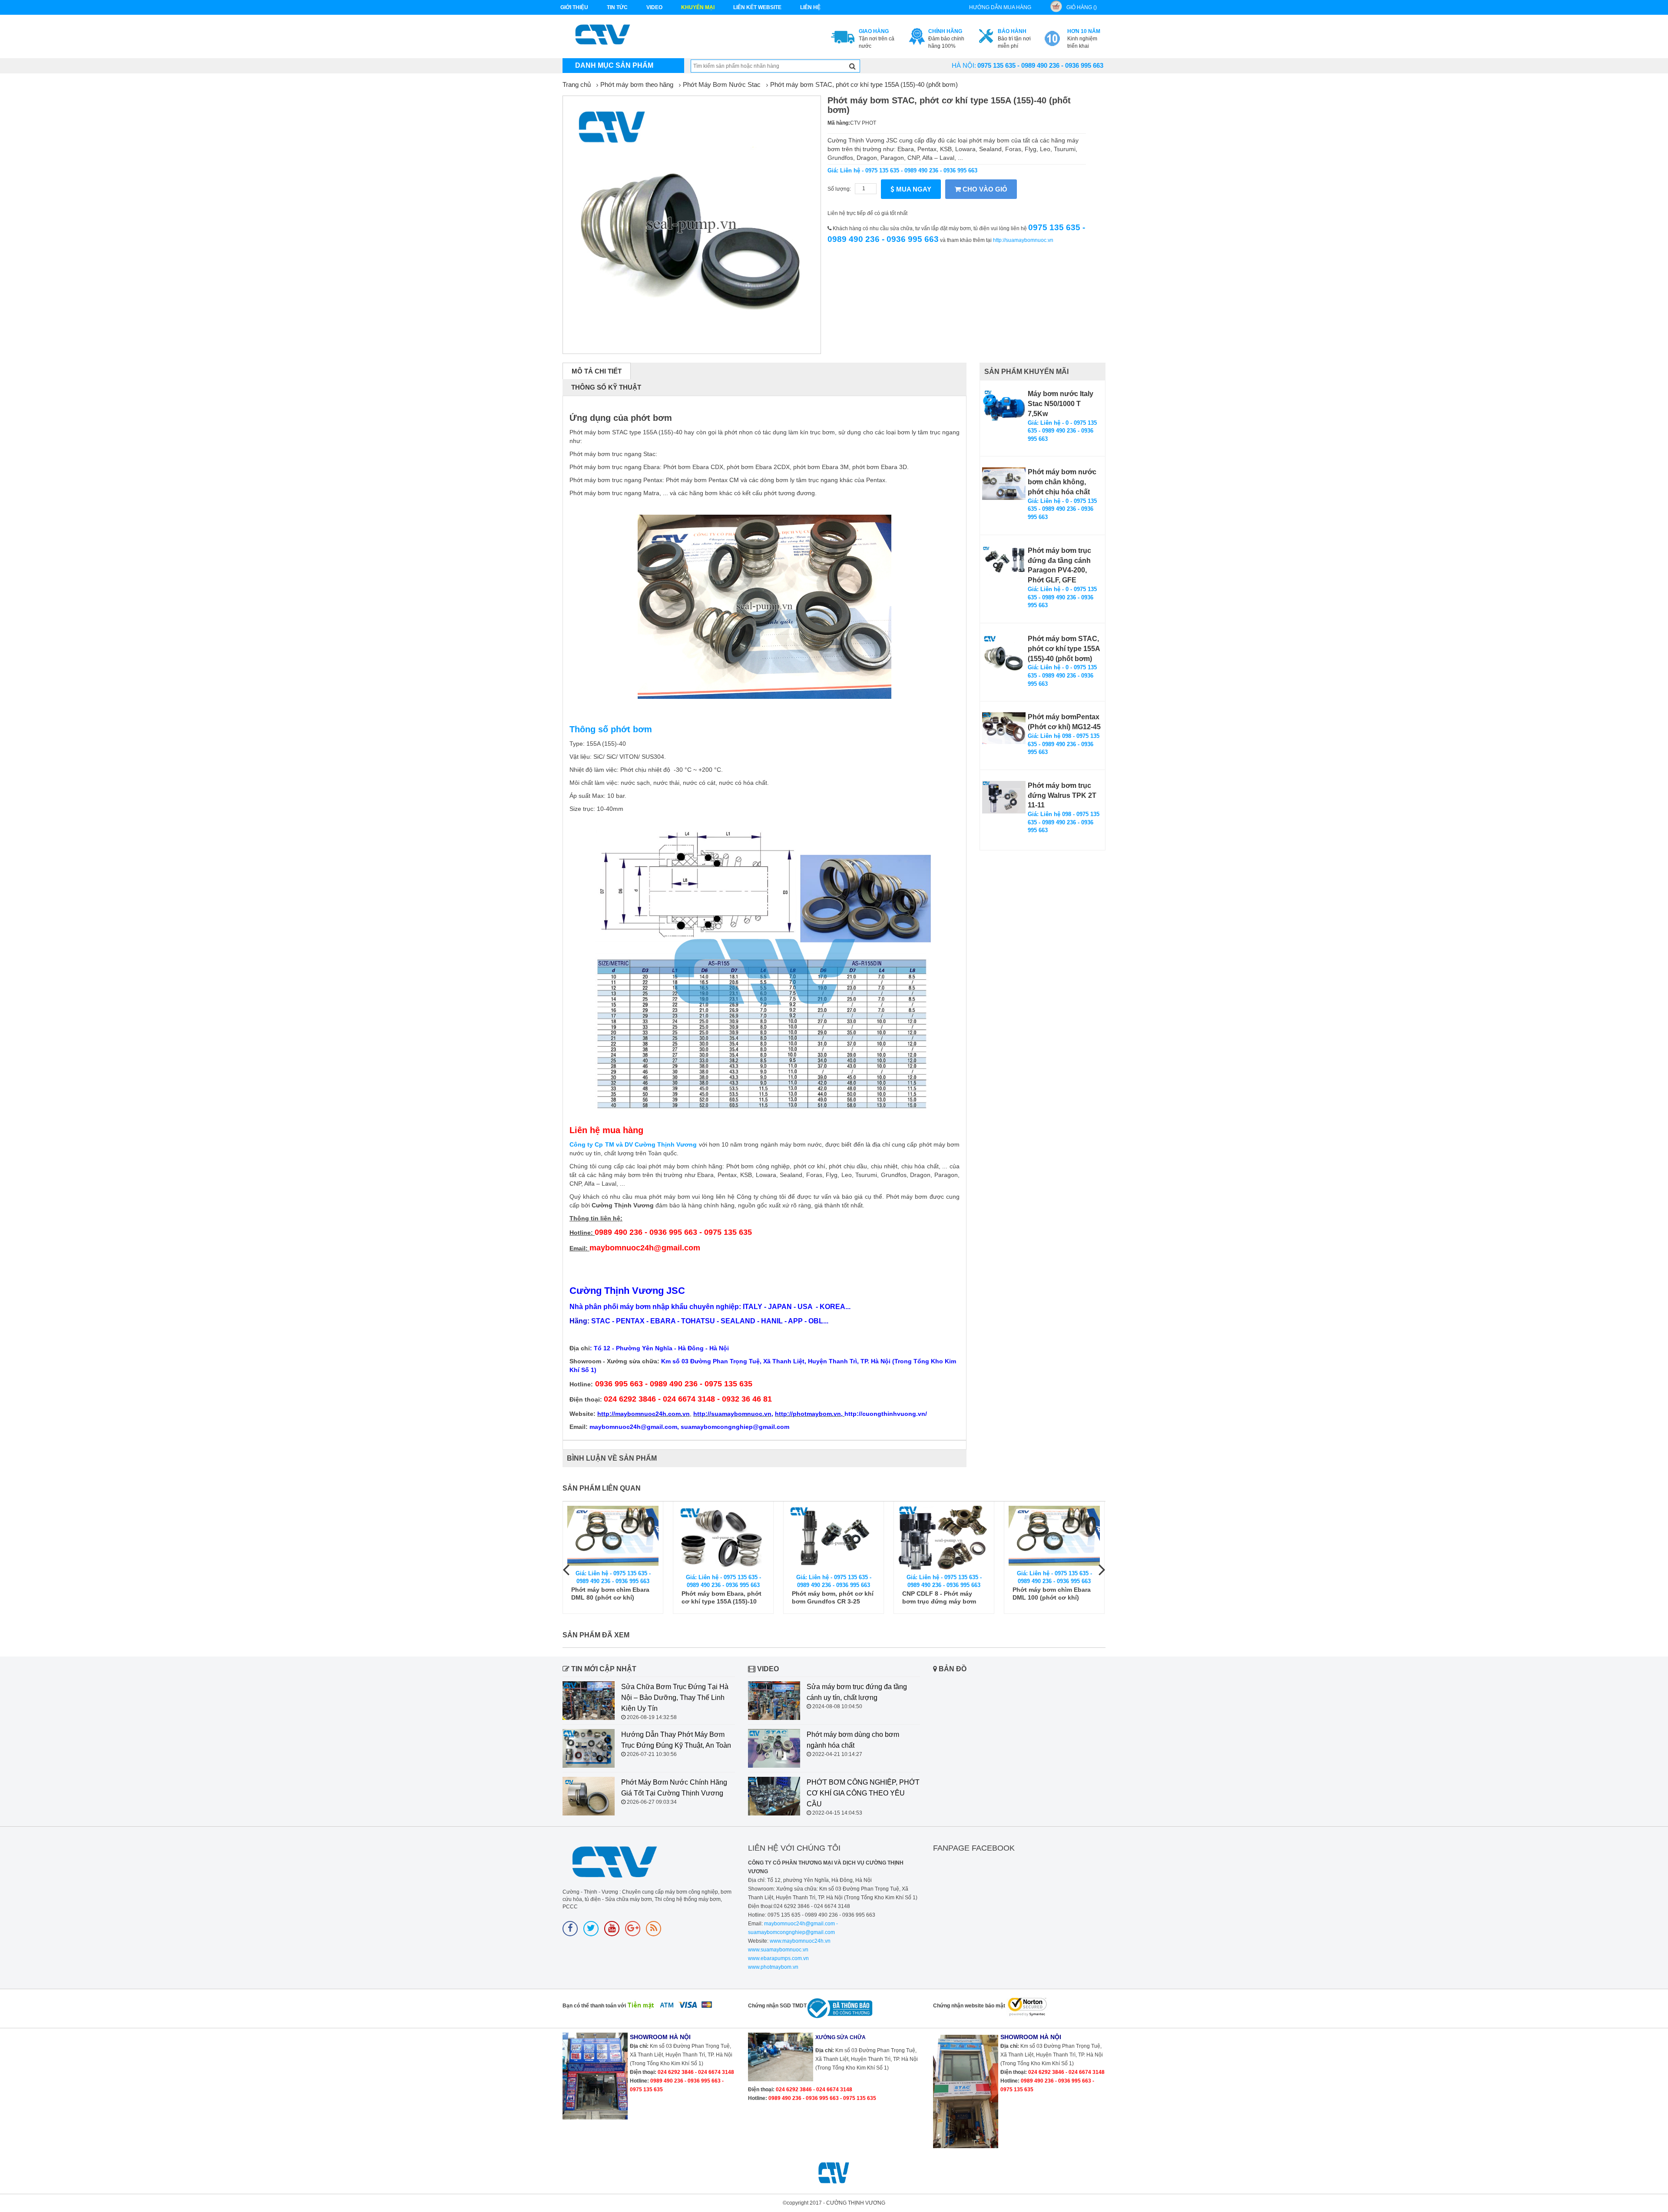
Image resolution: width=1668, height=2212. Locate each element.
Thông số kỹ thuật (606, 387)
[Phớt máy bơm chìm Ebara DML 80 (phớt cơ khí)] (613, 1536)
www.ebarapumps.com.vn (778, 1958)
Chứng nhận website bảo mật (969, 2006)
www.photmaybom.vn (773, 1967)
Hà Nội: (964, 65)
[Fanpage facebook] (570, 1929)
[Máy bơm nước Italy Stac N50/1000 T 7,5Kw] (1004, 405)
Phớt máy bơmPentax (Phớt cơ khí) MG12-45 (1064, 722)
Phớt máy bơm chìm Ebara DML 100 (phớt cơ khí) (1052, 1594)
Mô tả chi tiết (597, 371)
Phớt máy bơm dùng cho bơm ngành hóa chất (853, 1740)
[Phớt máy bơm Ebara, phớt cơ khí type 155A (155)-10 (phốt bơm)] (723, 1538)
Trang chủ (577, 84)
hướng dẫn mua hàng (1000, 7)
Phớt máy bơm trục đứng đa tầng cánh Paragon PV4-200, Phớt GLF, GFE (1059, 565)
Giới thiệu (574, 7)
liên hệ (810, 7)
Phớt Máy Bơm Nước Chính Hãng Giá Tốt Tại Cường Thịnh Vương (674, 1788)
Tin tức (617, 7)
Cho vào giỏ (984, 189)
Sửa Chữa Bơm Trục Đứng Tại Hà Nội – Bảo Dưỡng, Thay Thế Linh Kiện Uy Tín (675, 1698)
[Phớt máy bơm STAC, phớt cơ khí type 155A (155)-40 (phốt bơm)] (1004, 656)
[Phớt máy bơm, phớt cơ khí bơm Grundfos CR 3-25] (834, 1538)
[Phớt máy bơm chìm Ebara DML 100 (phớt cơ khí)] (1054, 1536)
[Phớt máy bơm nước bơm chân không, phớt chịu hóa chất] (1004, 484)
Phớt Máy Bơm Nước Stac (722, 84)
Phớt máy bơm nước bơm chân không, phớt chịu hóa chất (1062, 482)
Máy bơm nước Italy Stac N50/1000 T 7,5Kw (1061, 404)
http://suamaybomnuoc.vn (1023, 240)
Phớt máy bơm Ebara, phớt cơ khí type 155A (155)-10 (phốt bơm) (721, 1598)
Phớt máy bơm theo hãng (637, 84)
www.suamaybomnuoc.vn (778, 1950)
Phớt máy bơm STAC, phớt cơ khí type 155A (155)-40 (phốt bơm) (864, 84)
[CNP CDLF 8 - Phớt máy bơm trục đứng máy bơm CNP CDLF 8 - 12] (944, 1538)
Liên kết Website (757, 7)
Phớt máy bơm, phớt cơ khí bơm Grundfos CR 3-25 (833, 1597)
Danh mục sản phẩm (614, 65)
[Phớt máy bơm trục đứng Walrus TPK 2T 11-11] (1004, 797)
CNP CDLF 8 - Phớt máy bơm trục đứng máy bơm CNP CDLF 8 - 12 (939, 1598)
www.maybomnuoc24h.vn (799, 1941)
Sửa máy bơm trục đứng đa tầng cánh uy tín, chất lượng (857, 1692)
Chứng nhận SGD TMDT (777, 2006)
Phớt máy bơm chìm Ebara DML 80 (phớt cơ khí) (610, 1594)
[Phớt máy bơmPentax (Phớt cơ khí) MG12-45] (1004, 728)
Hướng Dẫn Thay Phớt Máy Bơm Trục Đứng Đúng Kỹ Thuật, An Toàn (676, 1740)
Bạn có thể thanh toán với (594, 2006)
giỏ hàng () (1082, 7)
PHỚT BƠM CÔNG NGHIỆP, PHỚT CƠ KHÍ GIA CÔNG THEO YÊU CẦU (863, 1793)
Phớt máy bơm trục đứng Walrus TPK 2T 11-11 (1062, 795)
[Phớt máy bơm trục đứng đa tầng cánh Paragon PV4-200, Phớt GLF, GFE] (1004, 562)
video (654, 7)
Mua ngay (913, 189)
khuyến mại (698, 7)
